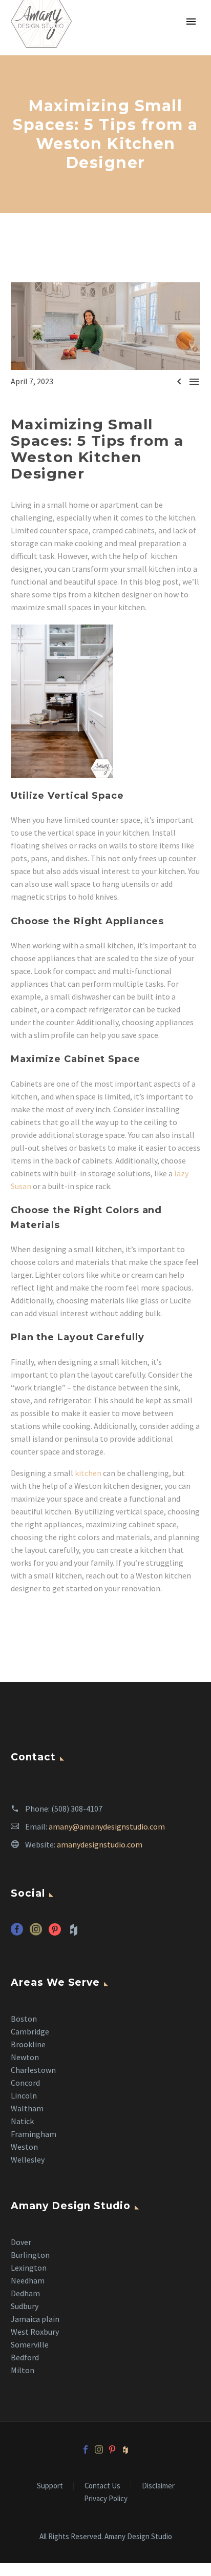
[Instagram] (99, 2449)
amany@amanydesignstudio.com (107, 1826)
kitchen (88, 1473)
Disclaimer (158, 2486)
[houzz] (125, 2449)
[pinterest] (55, 1933)
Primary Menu (191, 22)
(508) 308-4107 (77, 1809)
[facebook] (17, 1933)
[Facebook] (86, 2449)
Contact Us (102, 2486)
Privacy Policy (106, 2499)
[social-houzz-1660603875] (74, 1933)
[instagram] (36, 1933)
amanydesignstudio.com (100, 1844)
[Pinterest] (112, 2449)
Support (50, 2486)
